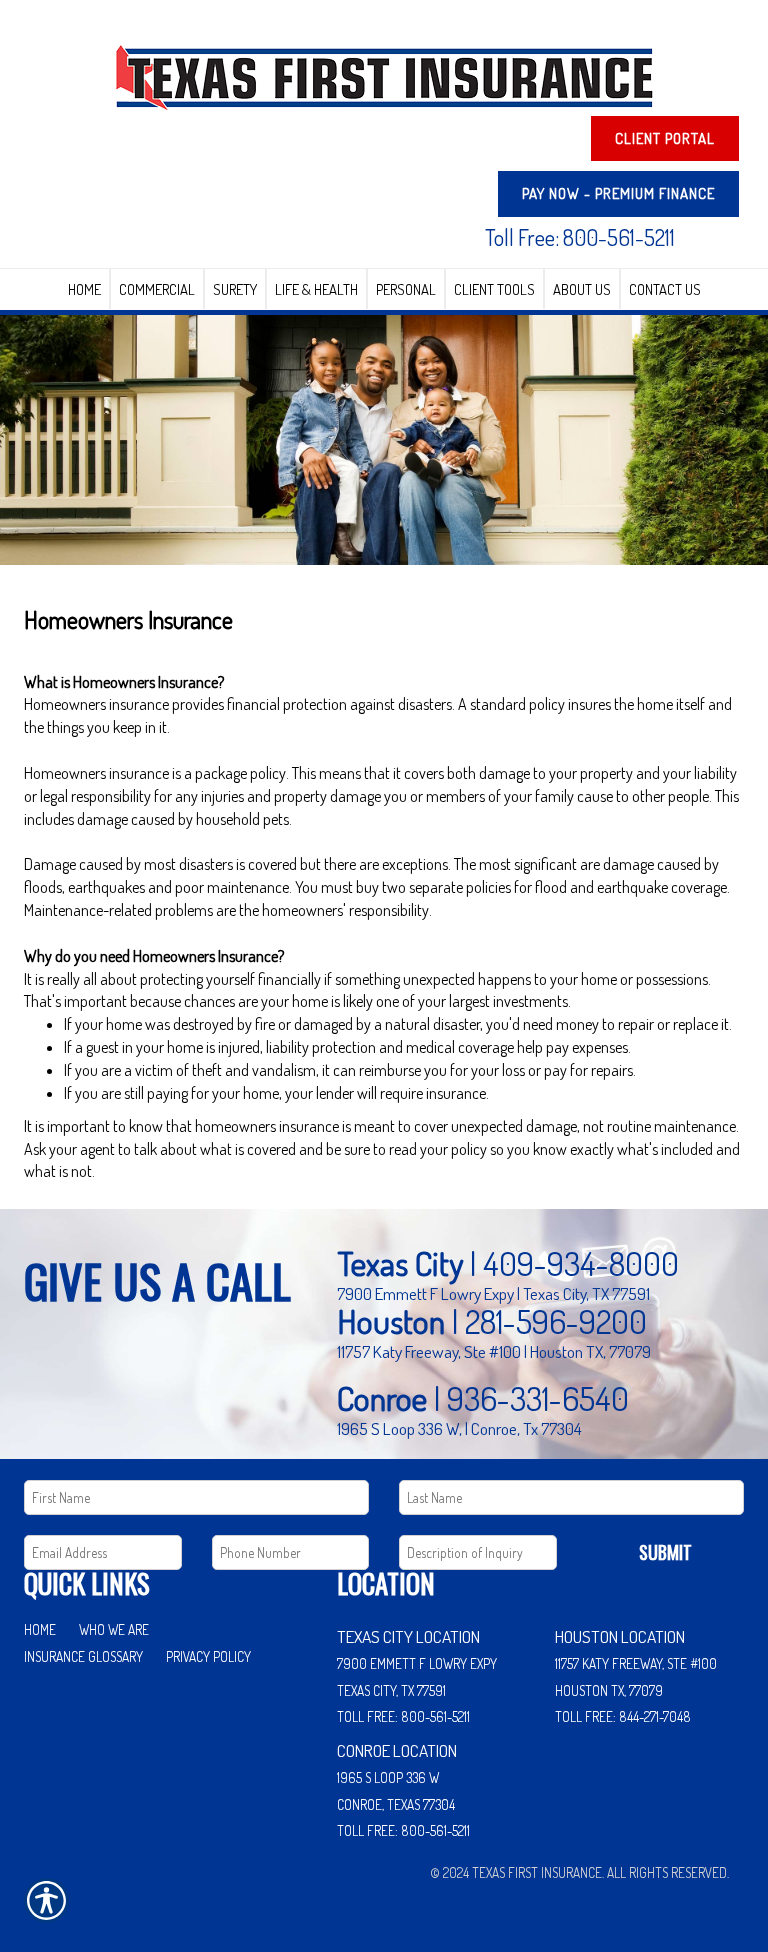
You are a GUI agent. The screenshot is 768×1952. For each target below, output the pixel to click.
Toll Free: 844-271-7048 (623, 1716)
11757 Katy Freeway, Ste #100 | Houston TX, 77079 (494, 1351)
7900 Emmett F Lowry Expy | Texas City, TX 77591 (493, 1293)
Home (40, 1629)
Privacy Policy (208, 1656)
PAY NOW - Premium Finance (618, 193)
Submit (665, 1552)
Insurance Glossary (83, 1656)
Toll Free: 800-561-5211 (580, 237)
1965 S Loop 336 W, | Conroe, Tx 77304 (459, 1428)
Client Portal (665, 138)
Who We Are (114, 1629)
